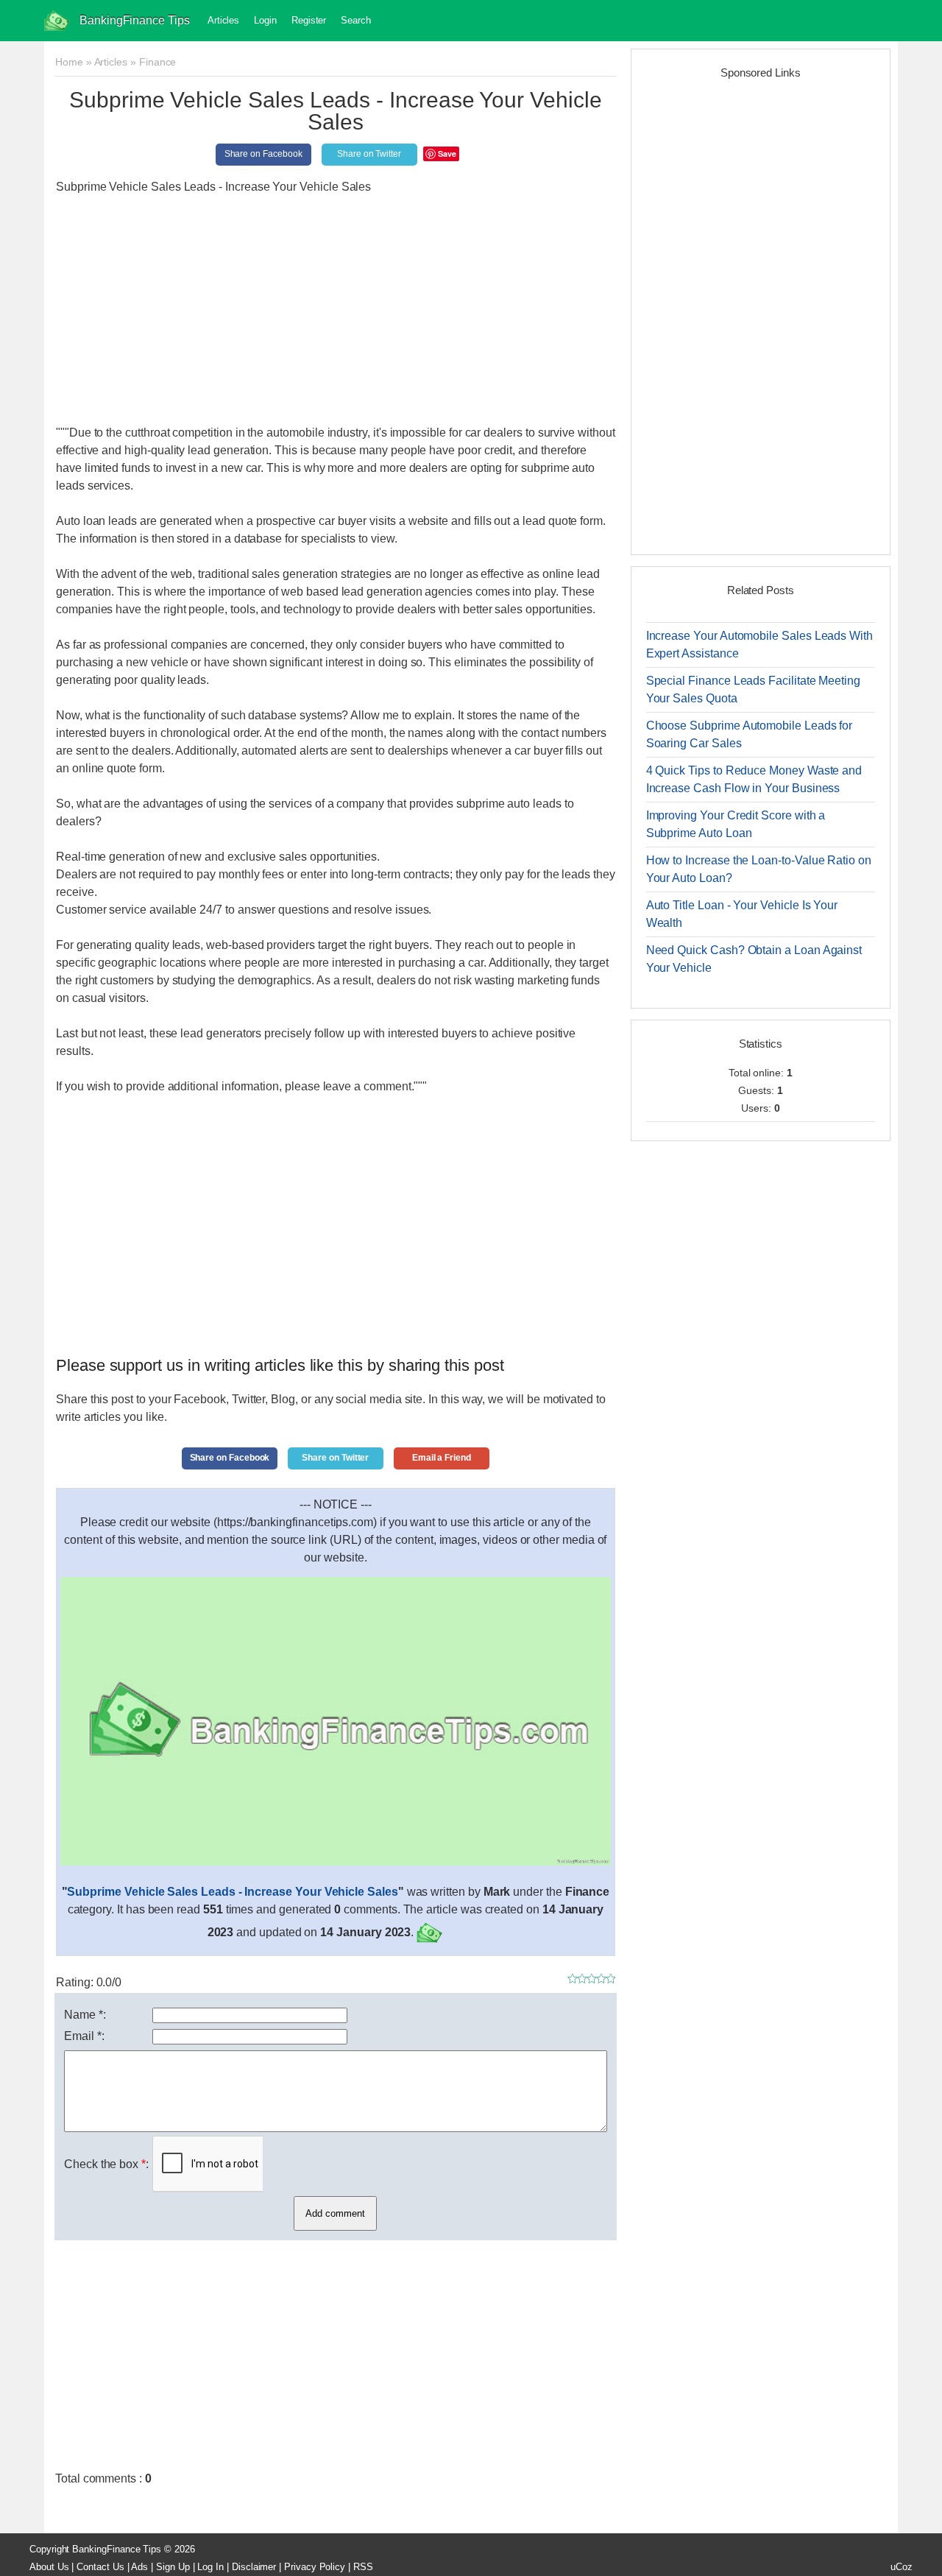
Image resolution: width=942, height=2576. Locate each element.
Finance (158, 62)
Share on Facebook (263, 154)
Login (265, 20)
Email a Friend (442, 1458)
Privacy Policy (315, 2567)
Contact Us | (103, 2567)
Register (309, 20)
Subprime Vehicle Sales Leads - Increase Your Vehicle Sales (232, 1892)
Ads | (142, 2567)
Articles (223, 20)
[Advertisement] (336, 310)
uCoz (902, 2567)
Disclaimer (254, 2567)
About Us (49, 2567)
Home (69, 62)
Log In (210, 2567)
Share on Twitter (369, 154)
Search (356, 20)
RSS (363, 2567)
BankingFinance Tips (135, 20)
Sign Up (173, 2567)
